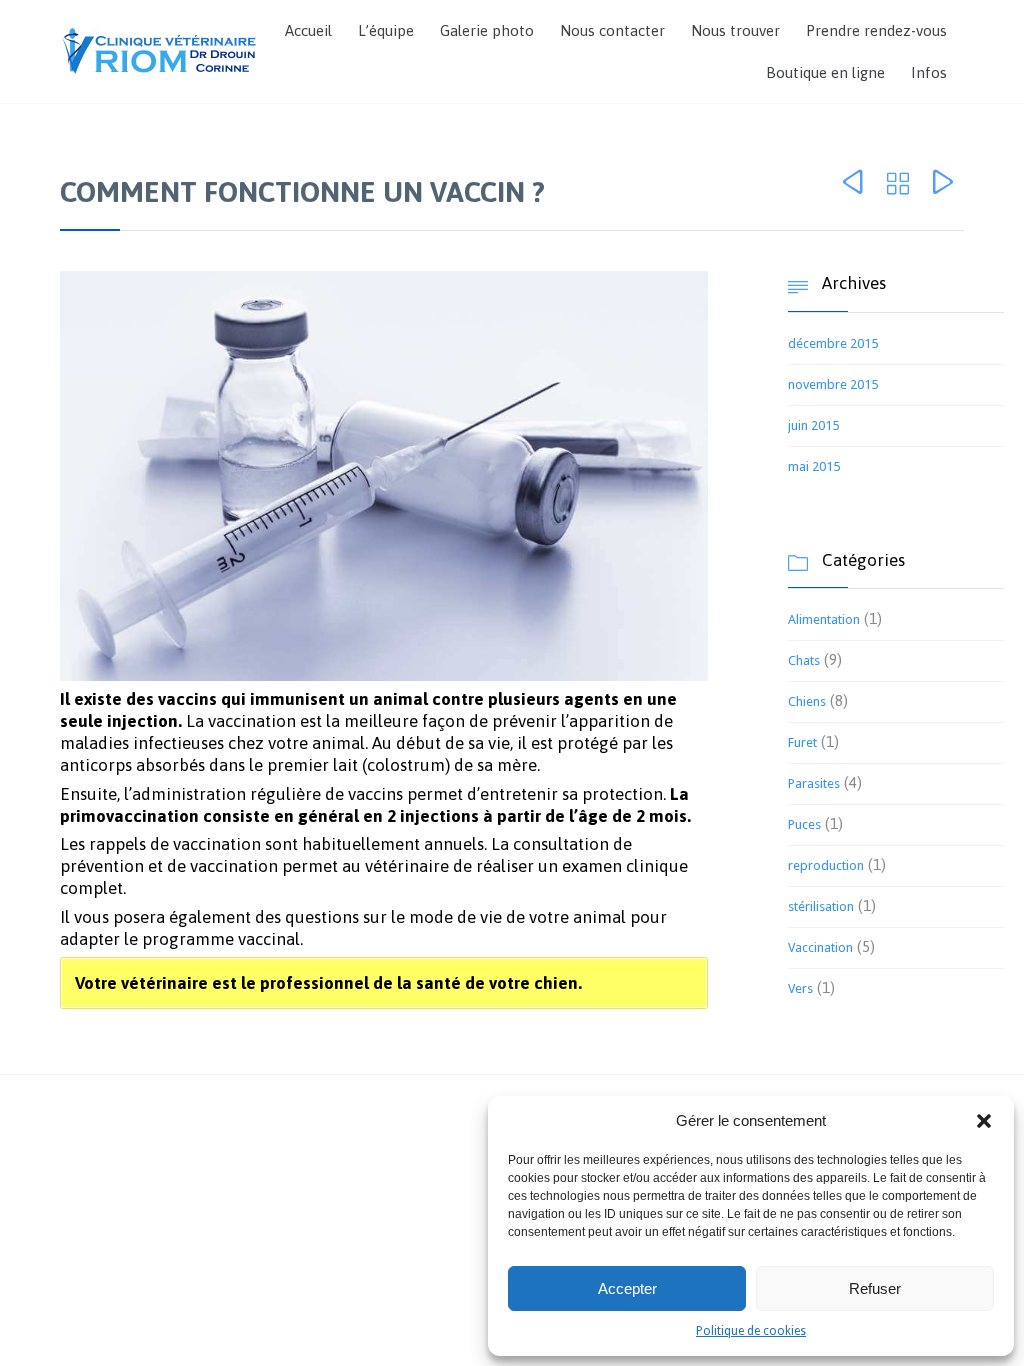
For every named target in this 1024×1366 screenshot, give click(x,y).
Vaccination (820, 947)
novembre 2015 (833, 384)
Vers (800, 988)
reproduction (826, 865)
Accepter (627, 1288)
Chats (804, 660)
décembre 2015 (833, 343)
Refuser (875, 1288)
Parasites (814, 783)
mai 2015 (814, 466)
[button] (984, 1121)
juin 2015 (813, 425)
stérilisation (821, 906)
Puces (804, 824)
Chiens (807, 701)
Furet (802, 742)
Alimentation (824, 619)
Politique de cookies (751, 1331)
